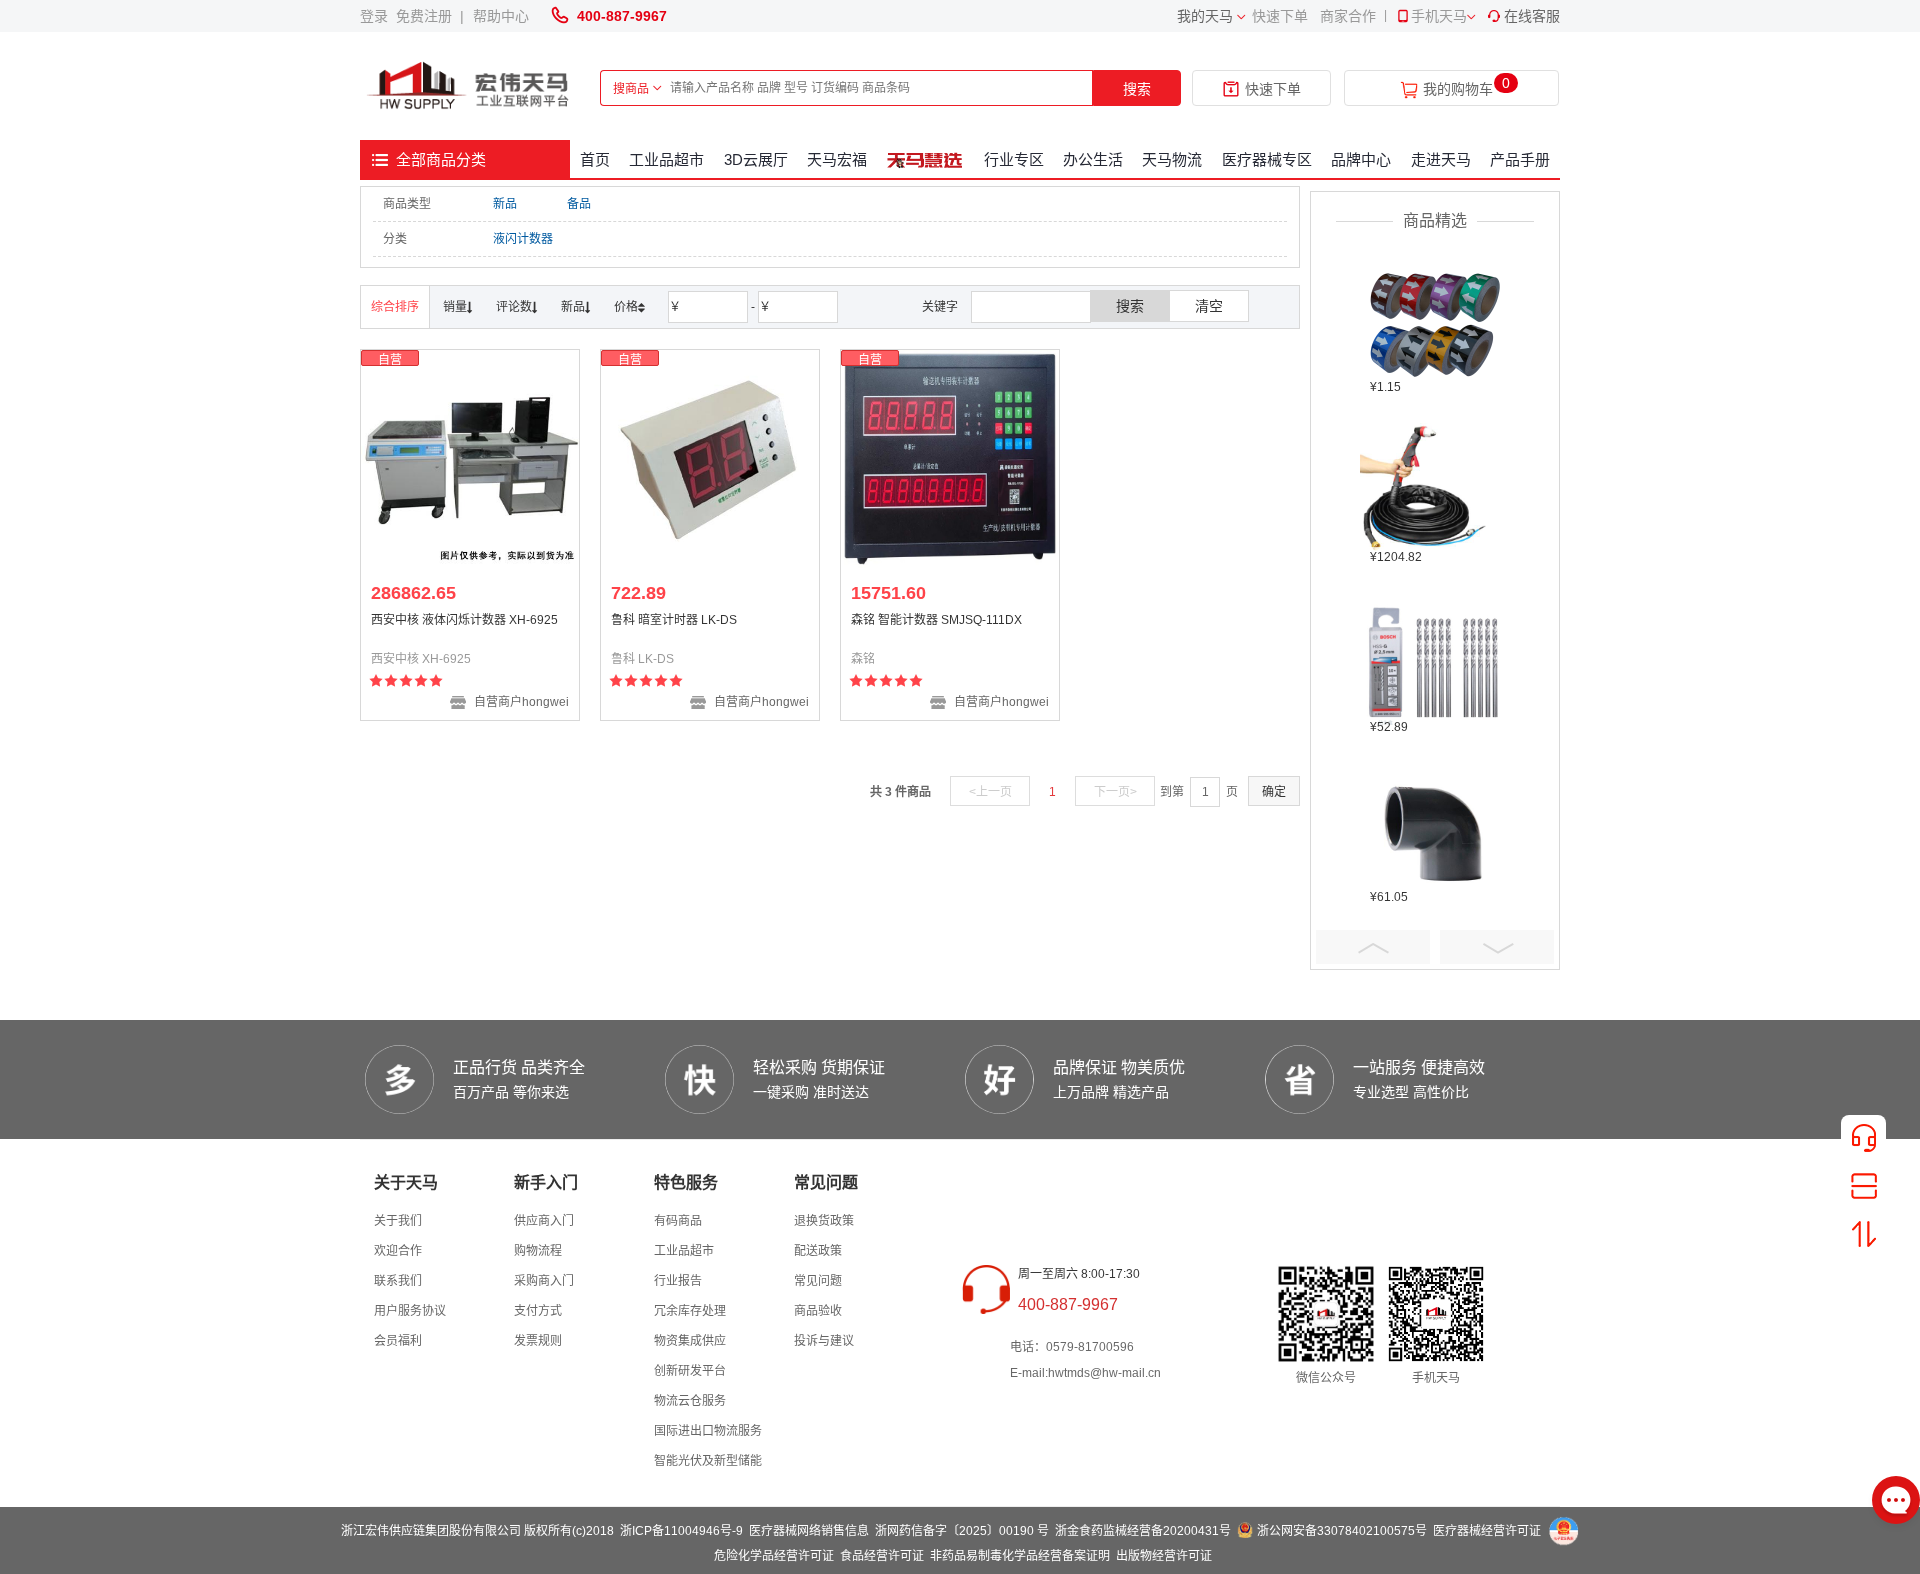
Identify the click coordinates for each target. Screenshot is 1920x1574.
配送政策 (818, 1251)
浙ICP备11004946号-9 (681, 1531)
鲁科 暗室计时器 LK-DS (674, 620)
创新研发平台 (690, 1371)
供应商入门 (544, 1221)
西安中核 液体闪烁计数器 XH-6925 (464, 620)
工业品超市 (666, 159)
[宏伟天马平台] (470, 86)
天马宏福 (837, 159)
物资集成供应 (690, 1341)
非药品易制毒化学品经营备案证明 (1020, 1556)
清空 (1209, 306)
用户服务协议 (410, 1311)
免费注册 (428, 16)
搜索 (1137, 89)
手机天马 (1439, 16)
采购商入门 (544, 1281)
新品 (505, 204)
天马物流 (1172, 159)
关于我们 (398, 1221)
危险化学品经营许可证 (774, 1556)
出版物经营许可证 (1164, 1556)
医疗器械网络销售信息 (809, 1531)
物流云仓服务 (690, 1401)
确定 (1274, 792)
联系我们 (398, 1281)
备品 (579, 204)
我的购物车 (1458, 89)
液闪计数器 (523, 239)
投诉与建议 (824, 1341)
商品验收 (818, 1311)
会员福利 (398, 1341)
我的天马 (1205, 16)
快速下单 (1280, 16)
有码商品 (678, 1221)
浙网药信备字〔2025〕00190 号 (962, 1531)
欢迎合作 (398, 1251)
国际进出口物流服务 (708, 1431)
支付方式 (538, 1311)
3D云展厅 (756, 159)
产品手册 (1520, 159)
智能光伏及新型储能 (708, 1461)
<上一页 (990, 792)
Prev (1373, 947)
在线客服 (1532, 16)
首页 (595, 159)
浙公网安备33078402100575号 (1342, 1531)
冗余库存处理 (690, 1311)
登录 (378, 16)
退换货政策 (824, 1221)
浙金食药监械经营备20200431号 (1143, 1531)
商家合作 (1348, 16)
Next (1497, 947)
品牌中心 (1361, 159)
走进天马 (1441, 159)
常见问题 (818, 1281)
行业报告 (678, 1281)
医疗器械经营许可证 (1487, 1531)
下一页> (1115, 792)
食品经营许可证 (882, 1556)
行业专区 (1014, 159)
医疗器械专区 (1267, 159)
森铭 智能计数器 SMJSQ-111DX (936, 620)
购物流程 (538, 1251)
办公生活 (1093, 159)
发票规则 (538, 1341)
